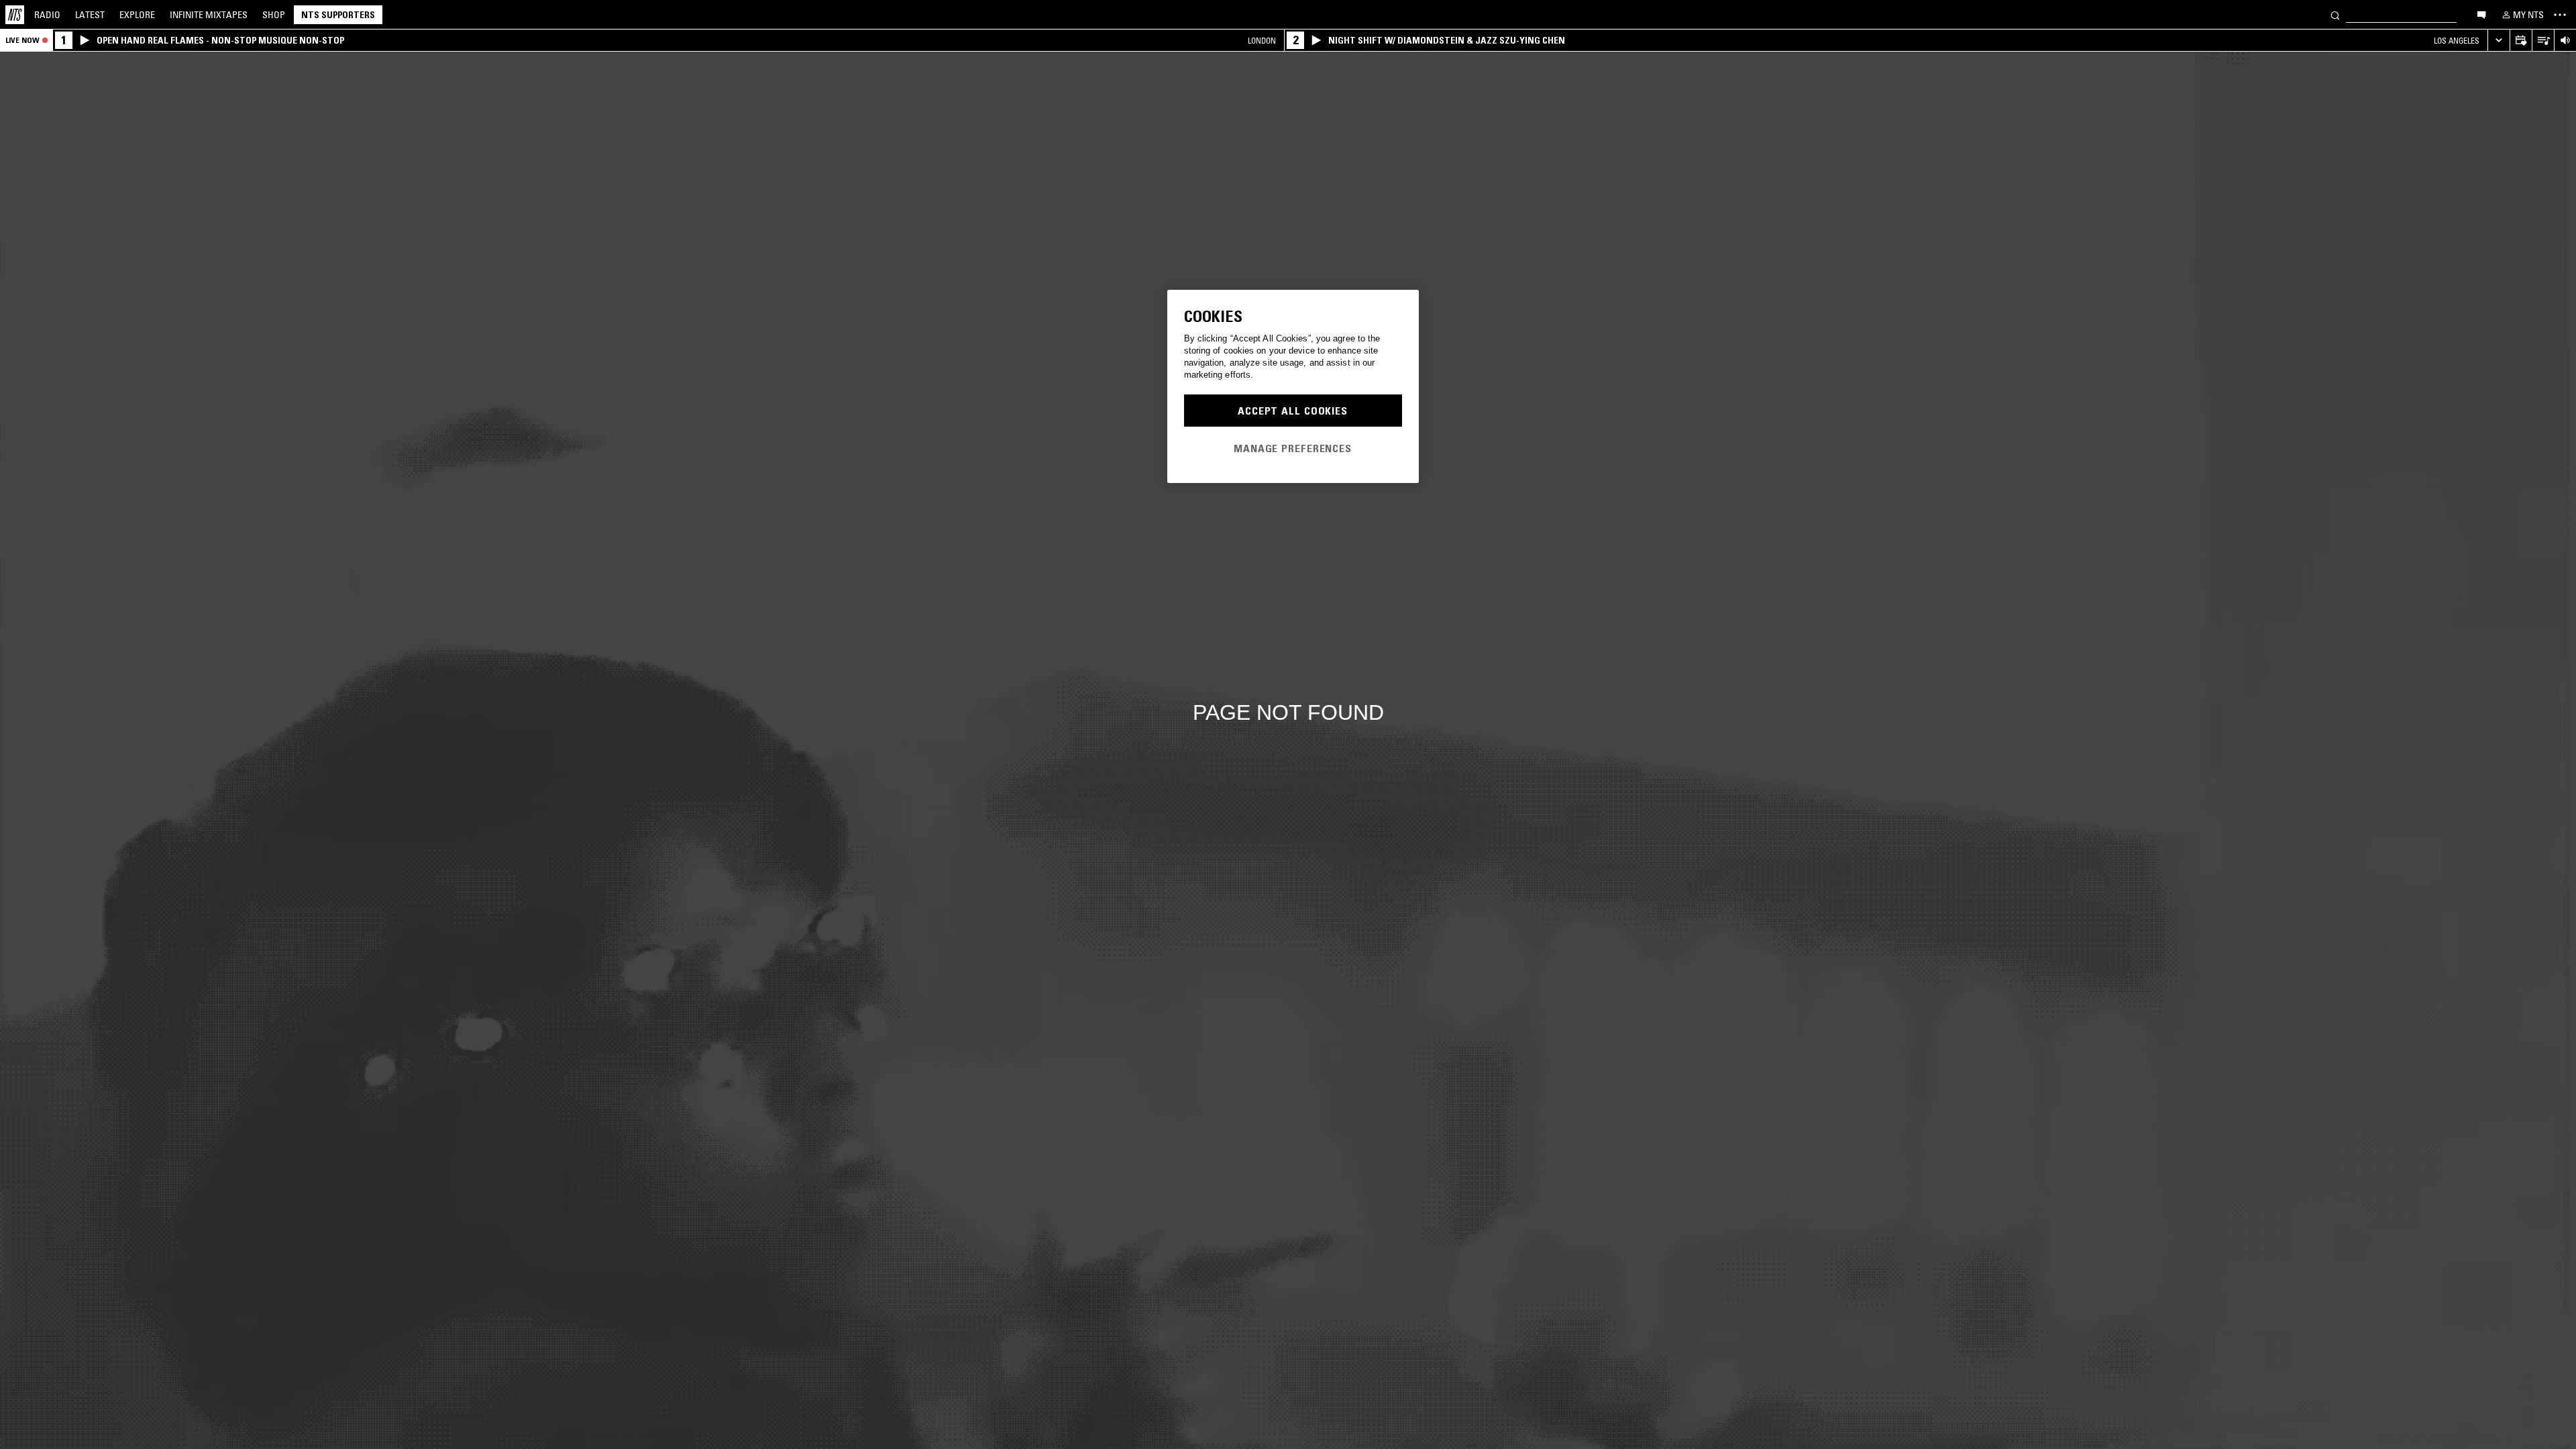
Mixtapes (209, 15)
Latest (90, 15)
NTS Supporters (338, 15)
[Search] (2335, 14)
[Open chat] (2481, 14)
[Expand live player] (2499, 41)
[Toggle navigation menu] (2560, 15)
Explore (137, 15)
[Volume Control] (2565, 41)
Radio (47, 15)
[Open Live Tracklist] (2543, 41)
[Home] (15, 15)
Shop (274, 15)
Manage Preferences (1293, 448)
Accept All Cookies (1293, 411)
